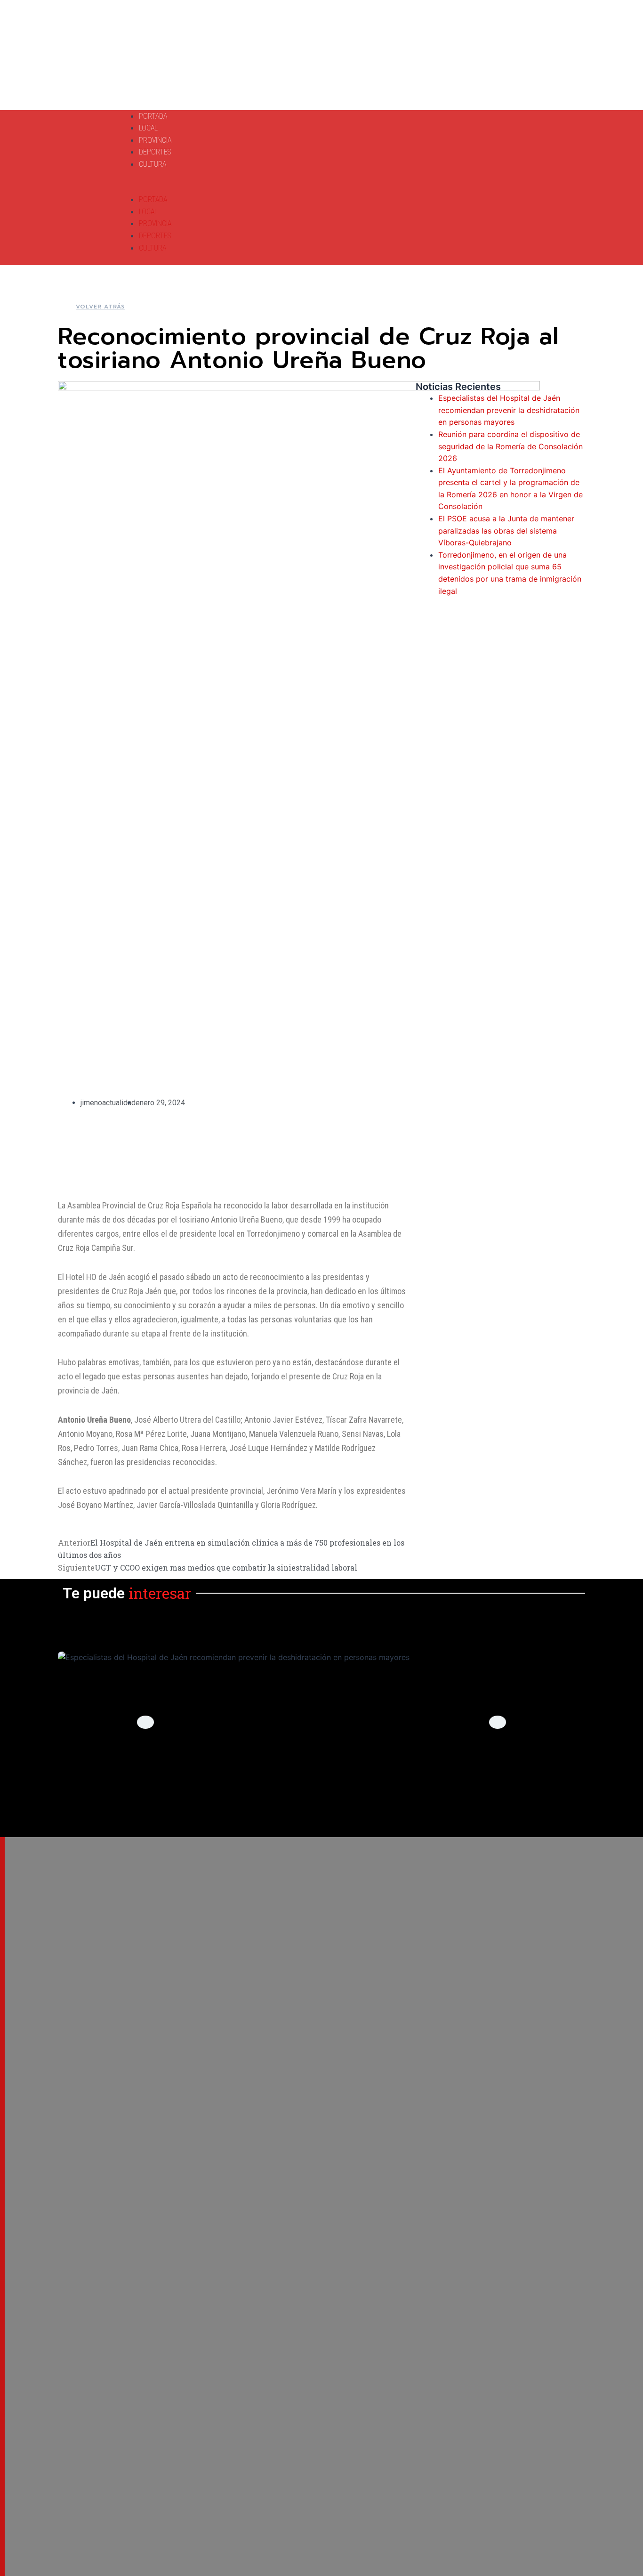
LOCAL (148, 128)
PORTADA (153, 116)
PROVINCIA (155, 140)
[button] (272, 188)
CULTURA (153, 164)
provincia (322, 1784)
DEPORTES (155, 152)
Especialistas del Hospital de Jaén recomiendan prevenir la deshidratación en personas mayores (509, 410)
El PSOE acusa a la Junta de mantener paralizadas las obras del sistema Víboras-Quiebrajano (506, 531)
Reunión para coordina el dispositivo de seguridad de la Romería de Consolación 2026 (510, 446)
